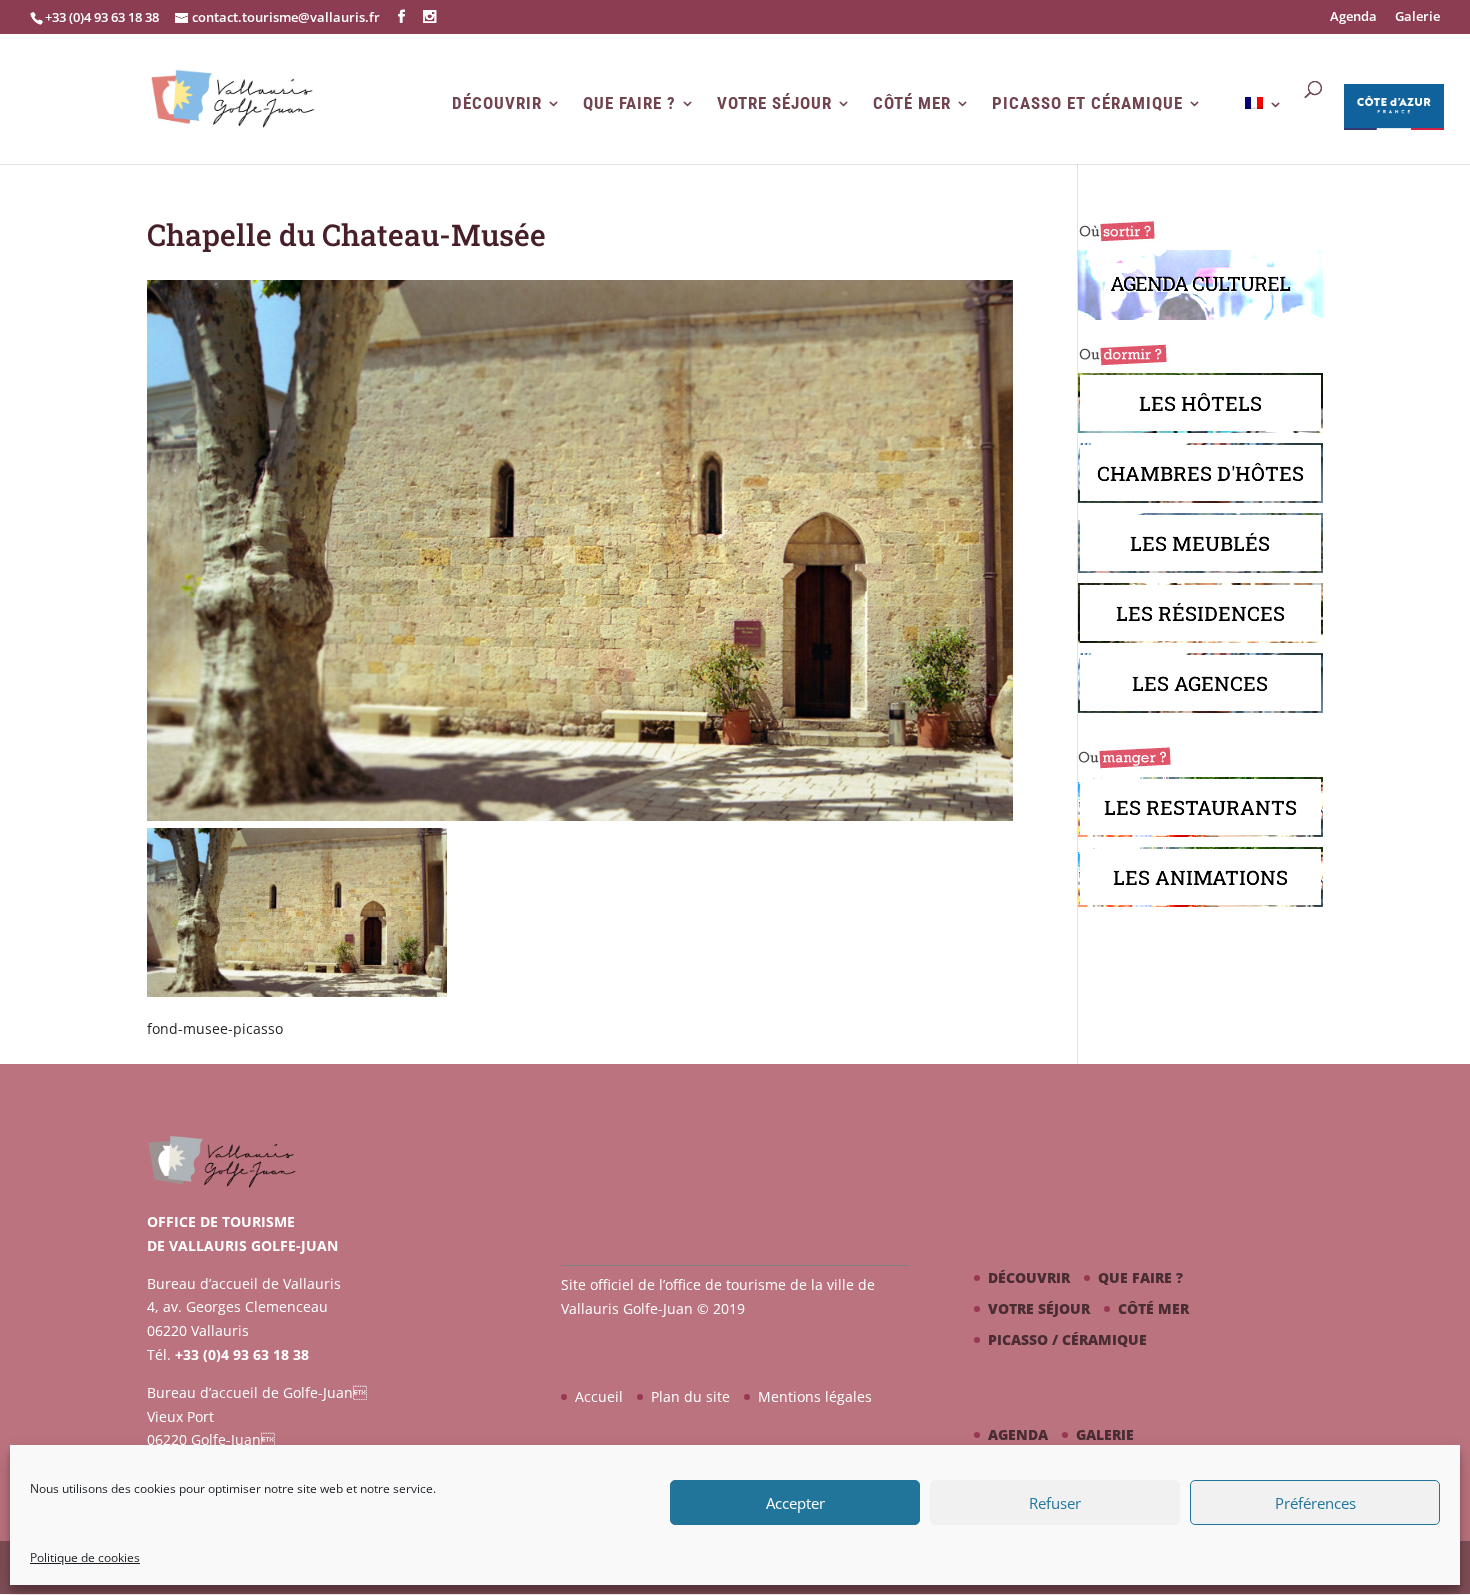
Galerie (1417, 17)
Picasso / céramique (1067, 1339)
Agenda (1353, 17)
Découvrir (497, 103)
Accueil (599, 1396)
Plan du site (690, 1396)
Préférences (1315, 1503)
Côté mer (912, 103)
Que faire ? (629, 103)
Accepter (795, 1503)
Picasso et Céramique (1087, 103)
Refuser (1055, 1503)
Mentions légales (815, 1396)
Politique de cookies (85, 1557)
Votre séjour (774, 103)
